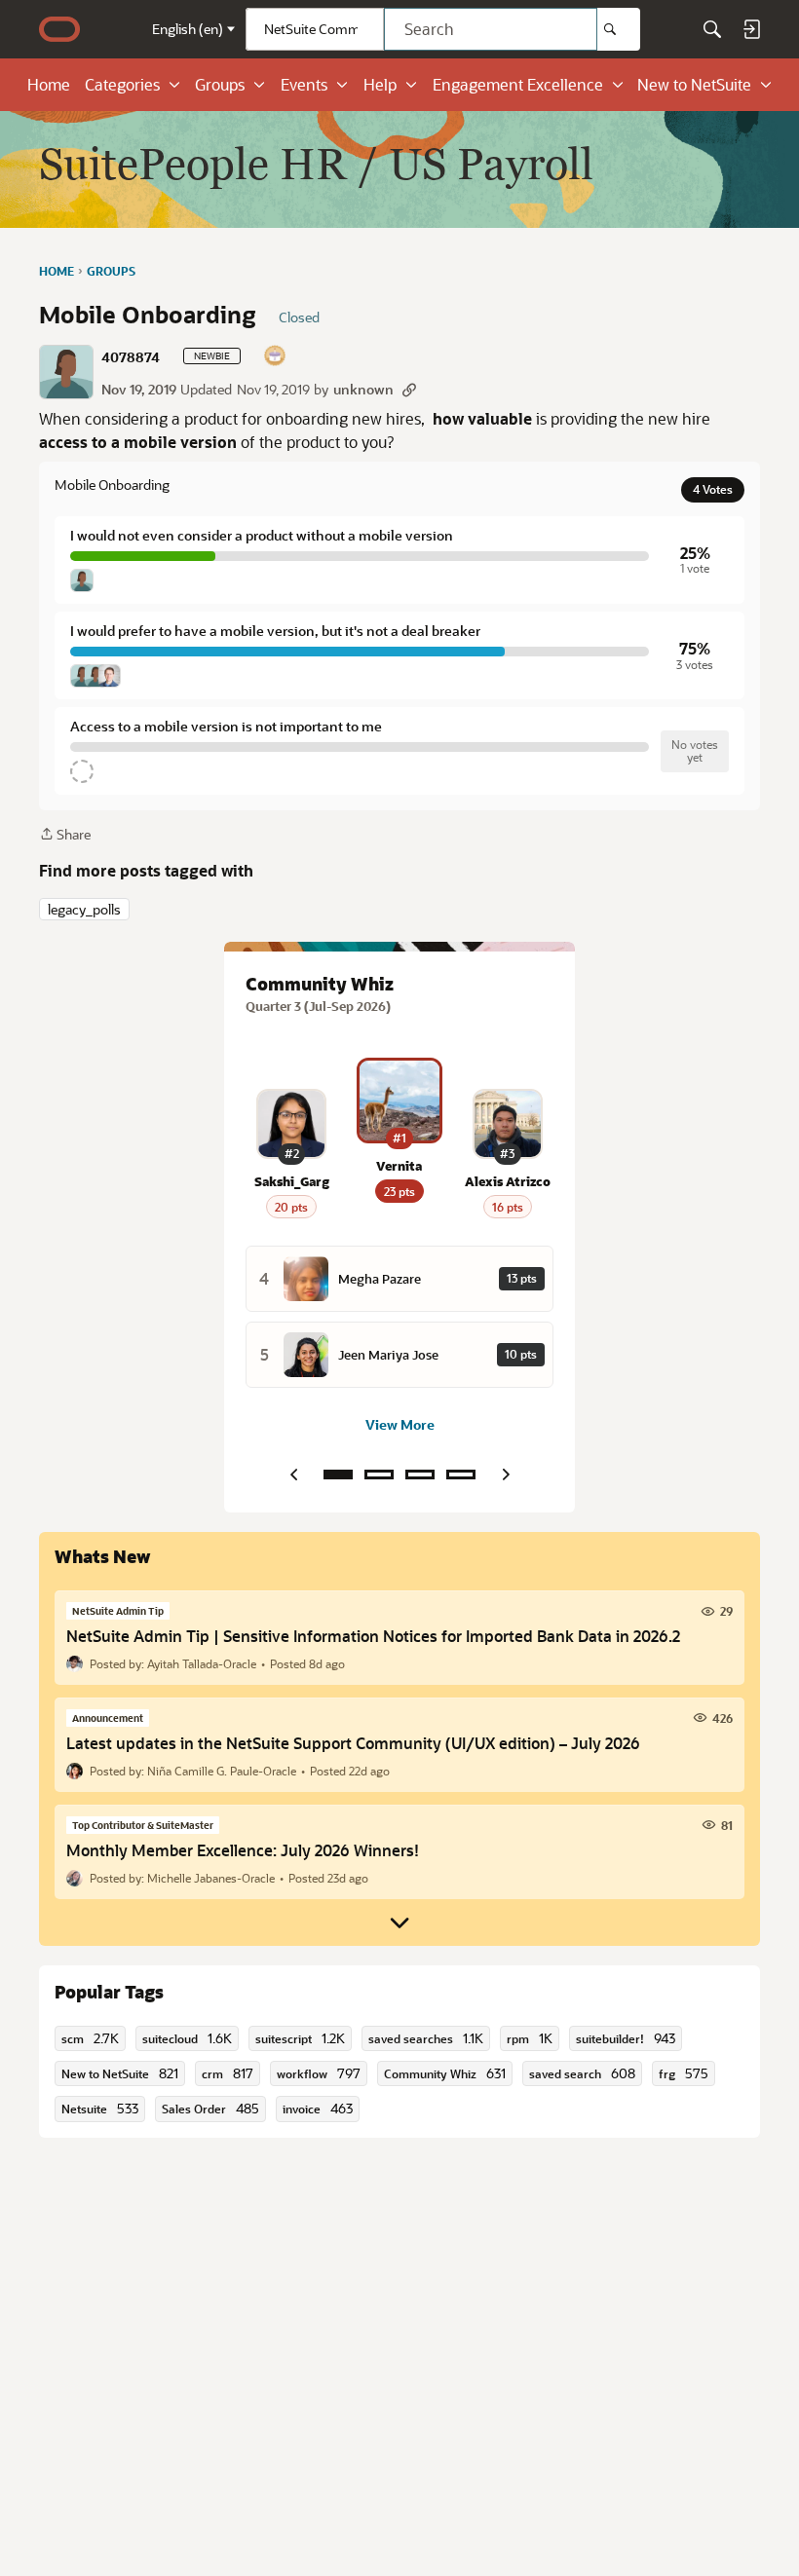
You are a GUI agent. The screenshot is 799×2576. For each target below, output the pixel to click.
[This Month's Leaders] (420, 1475)
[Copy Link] (409, 389)
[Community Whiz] (338, 1475)
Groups (220, 85)
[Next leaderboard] (506, 1475)
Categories (122, 85)
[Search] (619, 29)
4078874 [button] (131, 357)
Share (65, 835)
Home (49, 85)
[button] (66, 372)
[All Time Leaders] (461, 1475)
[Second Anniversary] (276, 357)
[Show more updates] (399, 1923)
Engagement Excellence (518, 85)
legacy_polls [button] (84, 909)
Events (304, 85)
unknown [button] (363, 389)
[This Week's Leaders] (379, 1475)
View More (400, 1424)
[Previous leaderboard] (293, 1475)
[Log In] (751, 29)
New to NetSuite (694, 85)
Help (380, 85)
